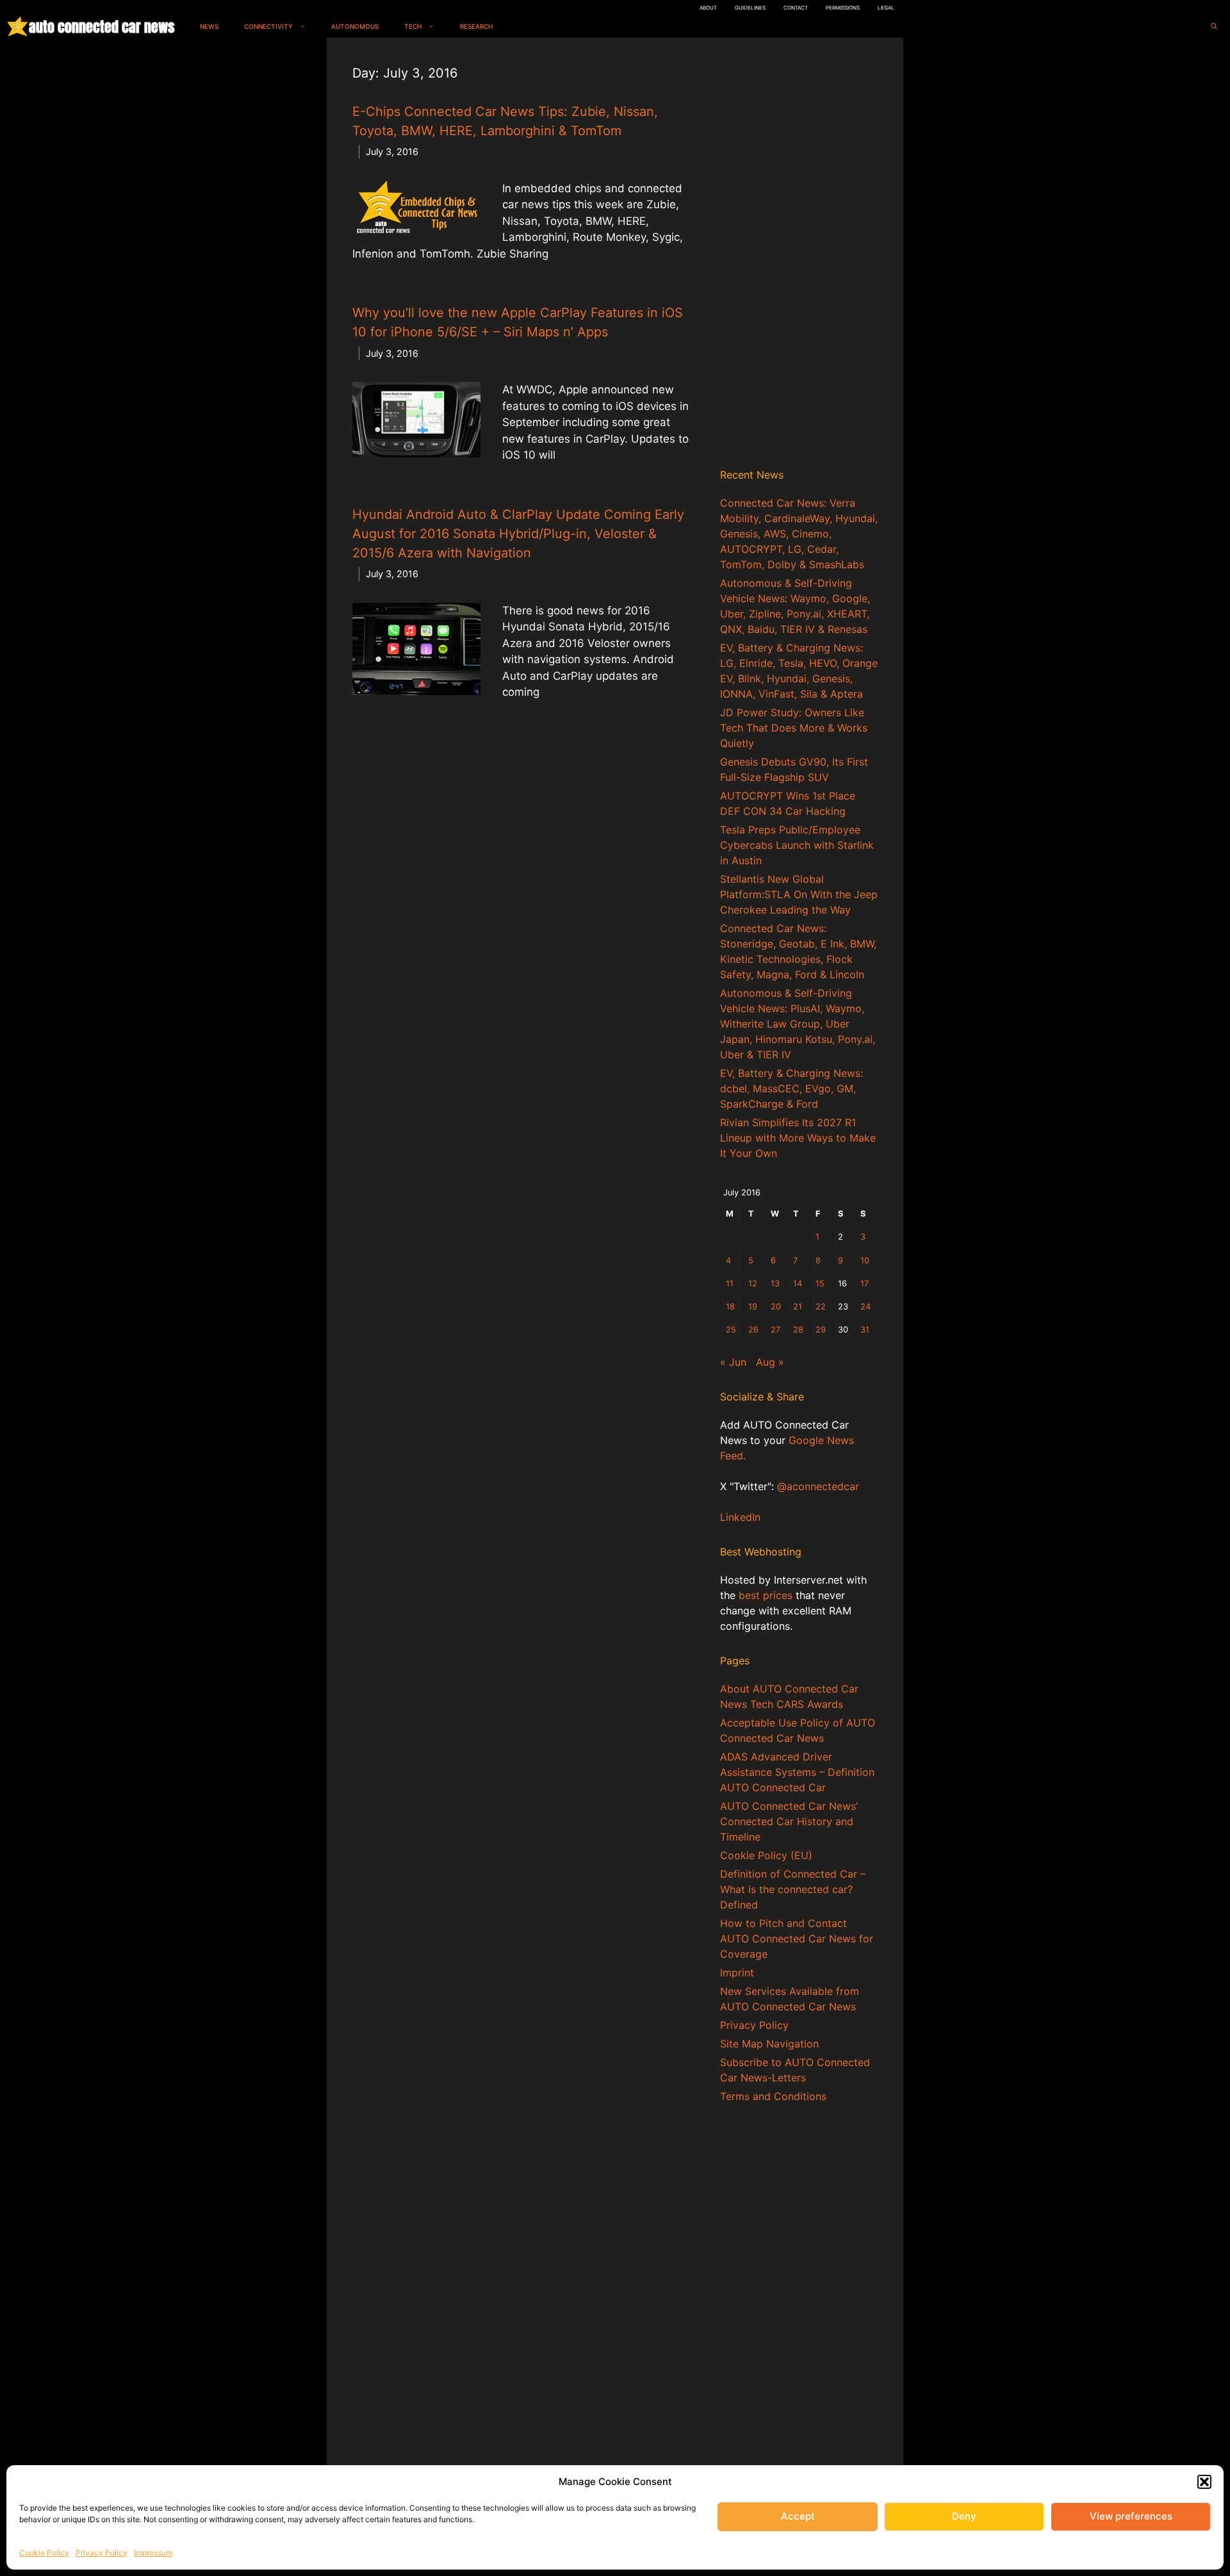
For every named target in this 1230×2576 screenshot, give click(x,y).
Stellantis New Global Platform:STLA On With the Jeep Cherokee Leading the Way (799, 894)
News (209, 26)
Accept (798, 2516)
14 (798, 1284)
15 (820, 1284)
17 (865, 1284)
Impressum (153, 2553)
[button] (1204, 2482)
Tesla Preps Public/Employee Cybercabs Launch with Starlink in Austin (797, 845)
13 (775, 1284)
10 (865, 1260)
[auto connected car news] (18, 27)
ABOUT (708, 8)
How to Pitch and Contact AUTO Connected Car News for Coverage (797, 1939)
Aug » (770, 1362)
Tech (413, 26)
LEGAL (886, 8)
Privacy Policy (102, 2553)
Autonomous (355, 26)
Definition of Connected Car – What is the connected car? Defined (793, 1889)
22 (821, 1307)
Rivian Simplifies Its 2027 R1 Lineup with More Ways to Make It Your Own (798, 1138)
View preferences (1131, 2516)
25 (731, 1330)
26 (753, 1330)
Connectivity (268, 26)
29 (821, 1330)
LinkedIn (740, 1517)
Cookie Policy (44, 2553)
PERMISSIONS (843, 8)
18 (730, 1307)
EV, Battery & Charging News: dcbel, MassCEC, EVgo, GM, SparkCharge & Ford (791, 1088)
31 (865, 1330)
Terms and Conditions (773, 2096)
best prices (766, 1595)
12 (753, 1284)
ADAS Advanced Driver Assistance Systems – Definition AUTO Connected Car (797, 1772)
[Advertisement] (799, 256)
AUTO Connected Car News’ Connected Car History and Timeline (789, 1821)
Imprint (737, 1973)
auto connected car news (102, 27)
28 (798, 1330)
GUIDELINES (750, 8)
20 (776, 1307)
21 (798, 1307)
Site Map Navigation (769, 2044)
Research (476, 26)
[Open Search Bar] (1214, 27)
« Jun (733, 1362)
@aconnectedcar (818, 1486)
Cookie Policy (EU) (766, 1855)
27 (775, 1330)
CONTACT (796, 8)
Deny (964, 2516)
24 (865, 1307)
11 (730, 1284)
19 (753, 1307)
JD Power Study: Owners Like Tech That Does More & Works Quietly (794, 728)
